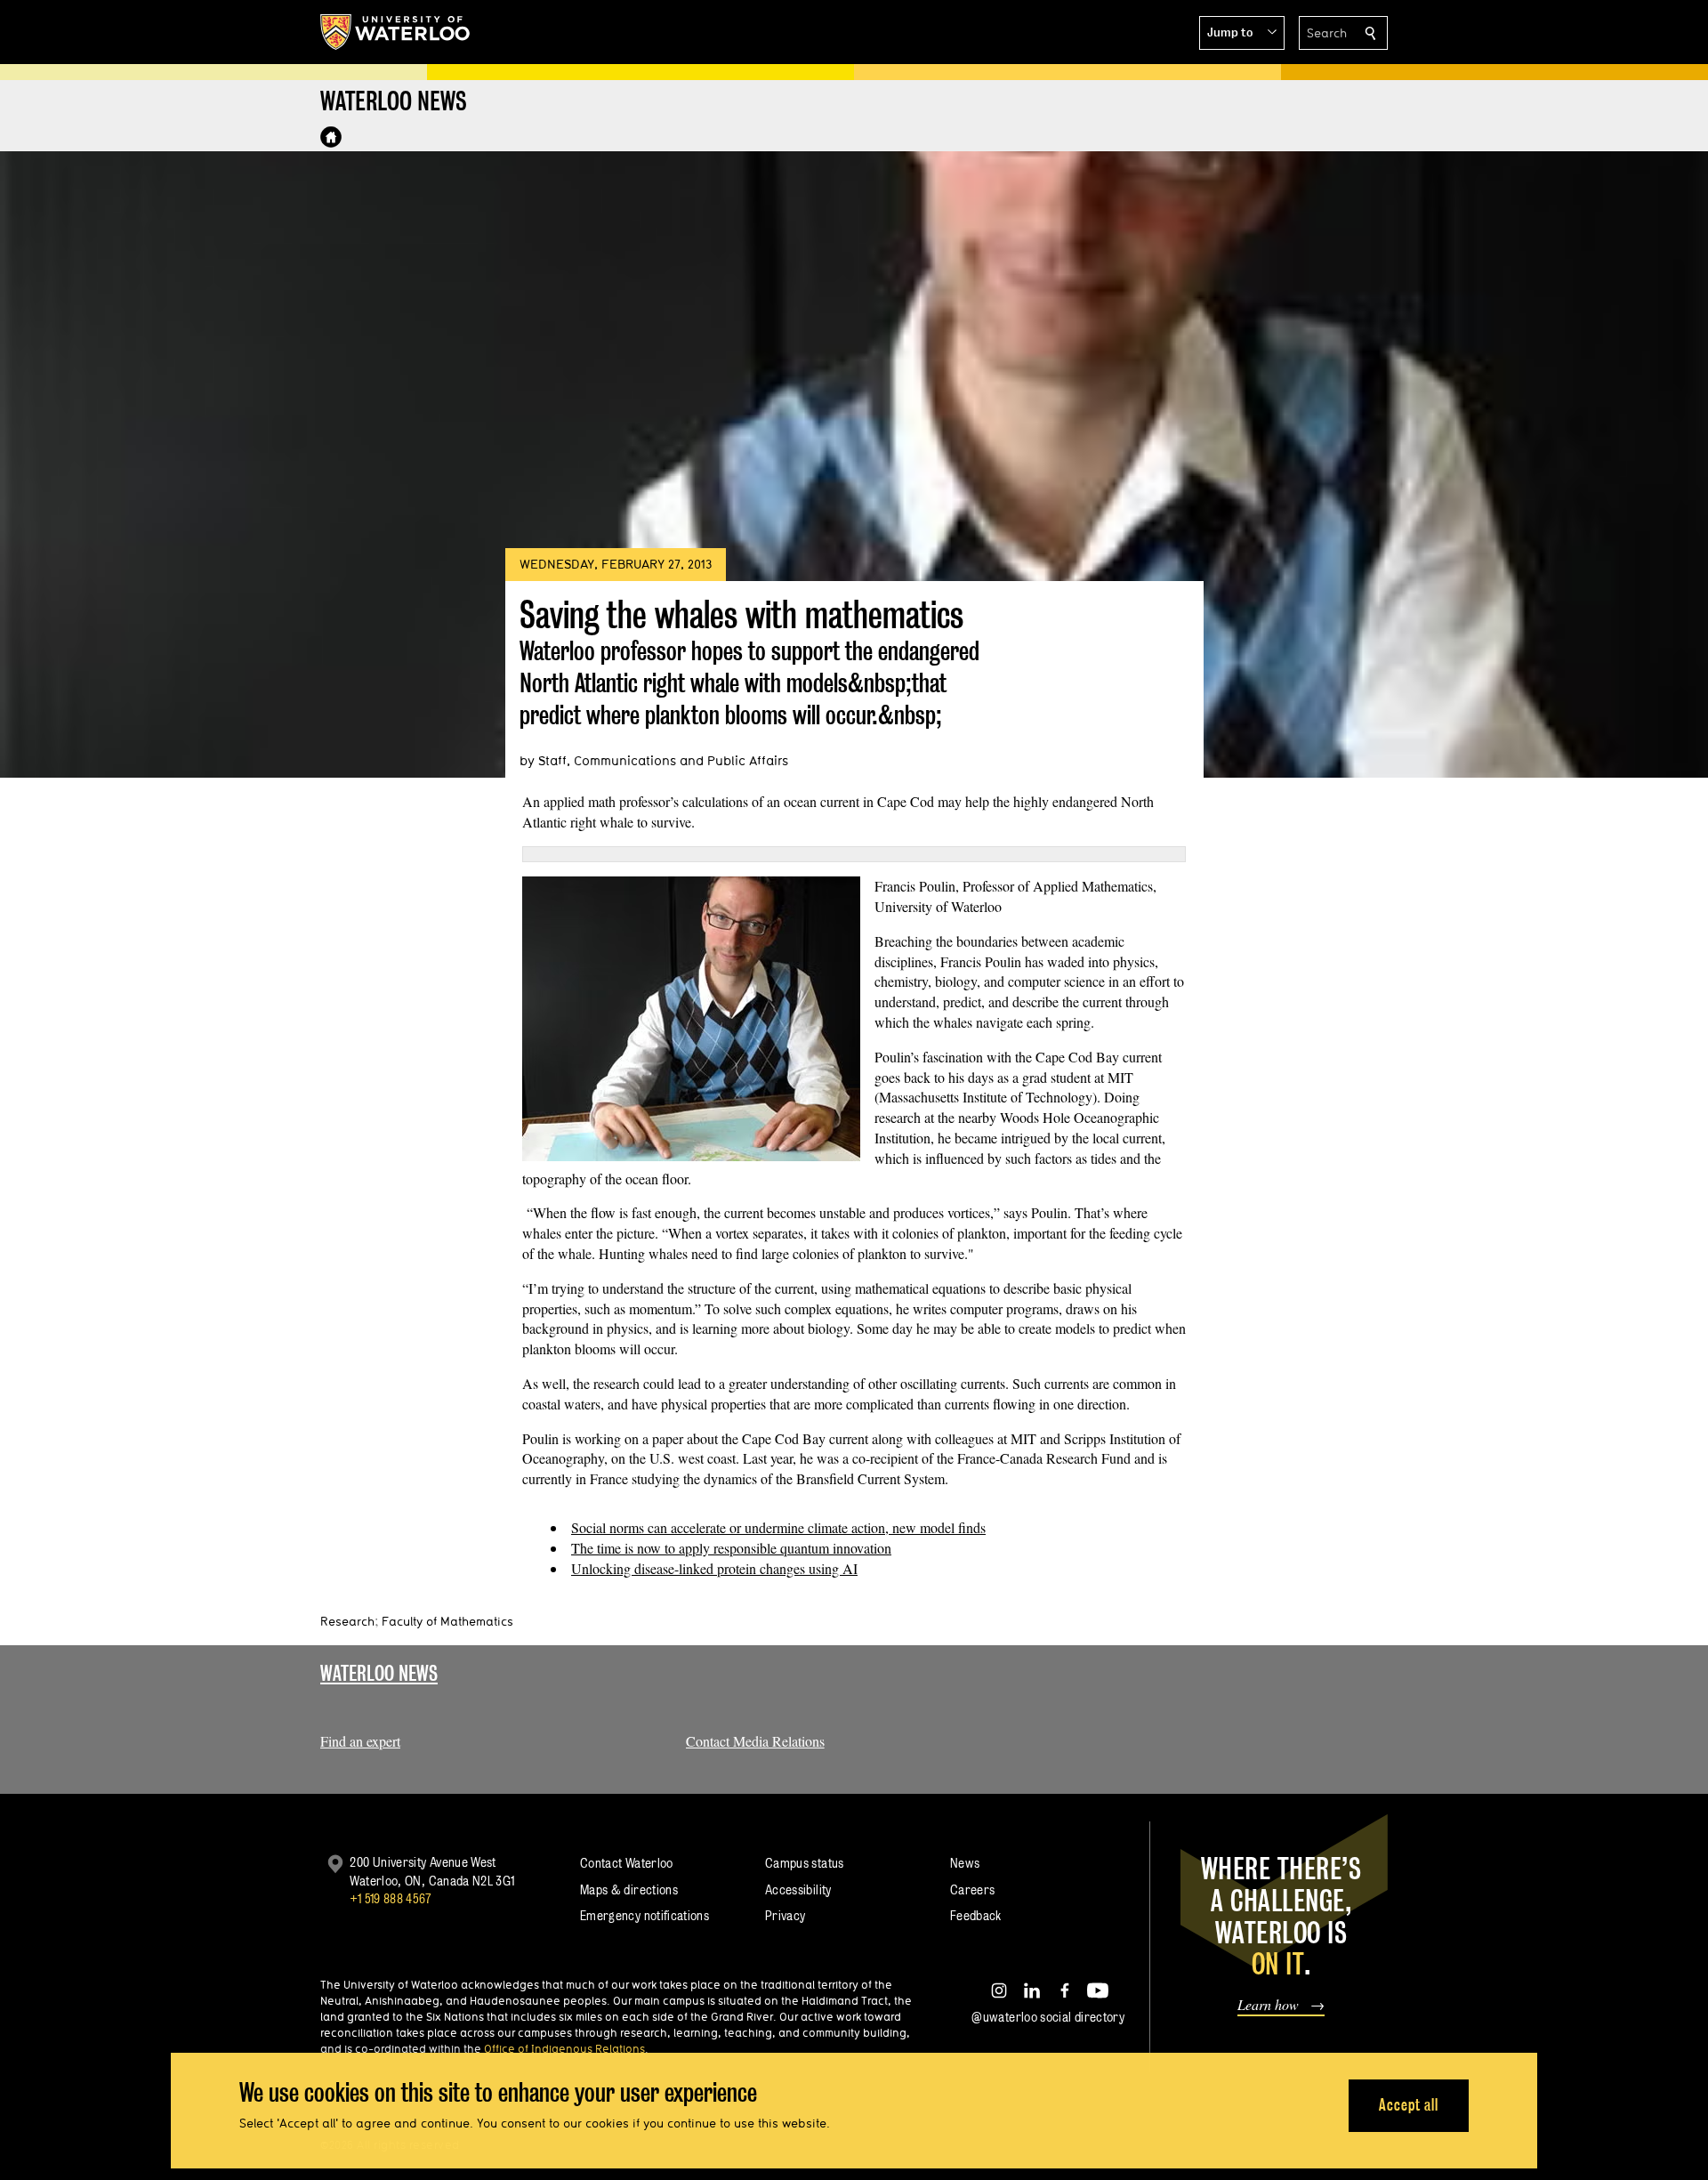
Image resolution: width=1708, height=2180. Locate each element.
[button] (1242, 33)
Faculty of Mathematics (447, 1621)
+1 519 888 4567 (391, 1898)
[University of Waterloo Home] (396, 32)
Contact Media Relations (755, 1741)
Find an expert (360, 1741)
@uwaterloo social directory (1048, 2017)
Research (347, 1621)
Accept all (1409, 2105)
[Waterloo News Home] (331, 137)
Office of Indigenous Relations (564, 2048)
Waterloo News (379, 1673)
